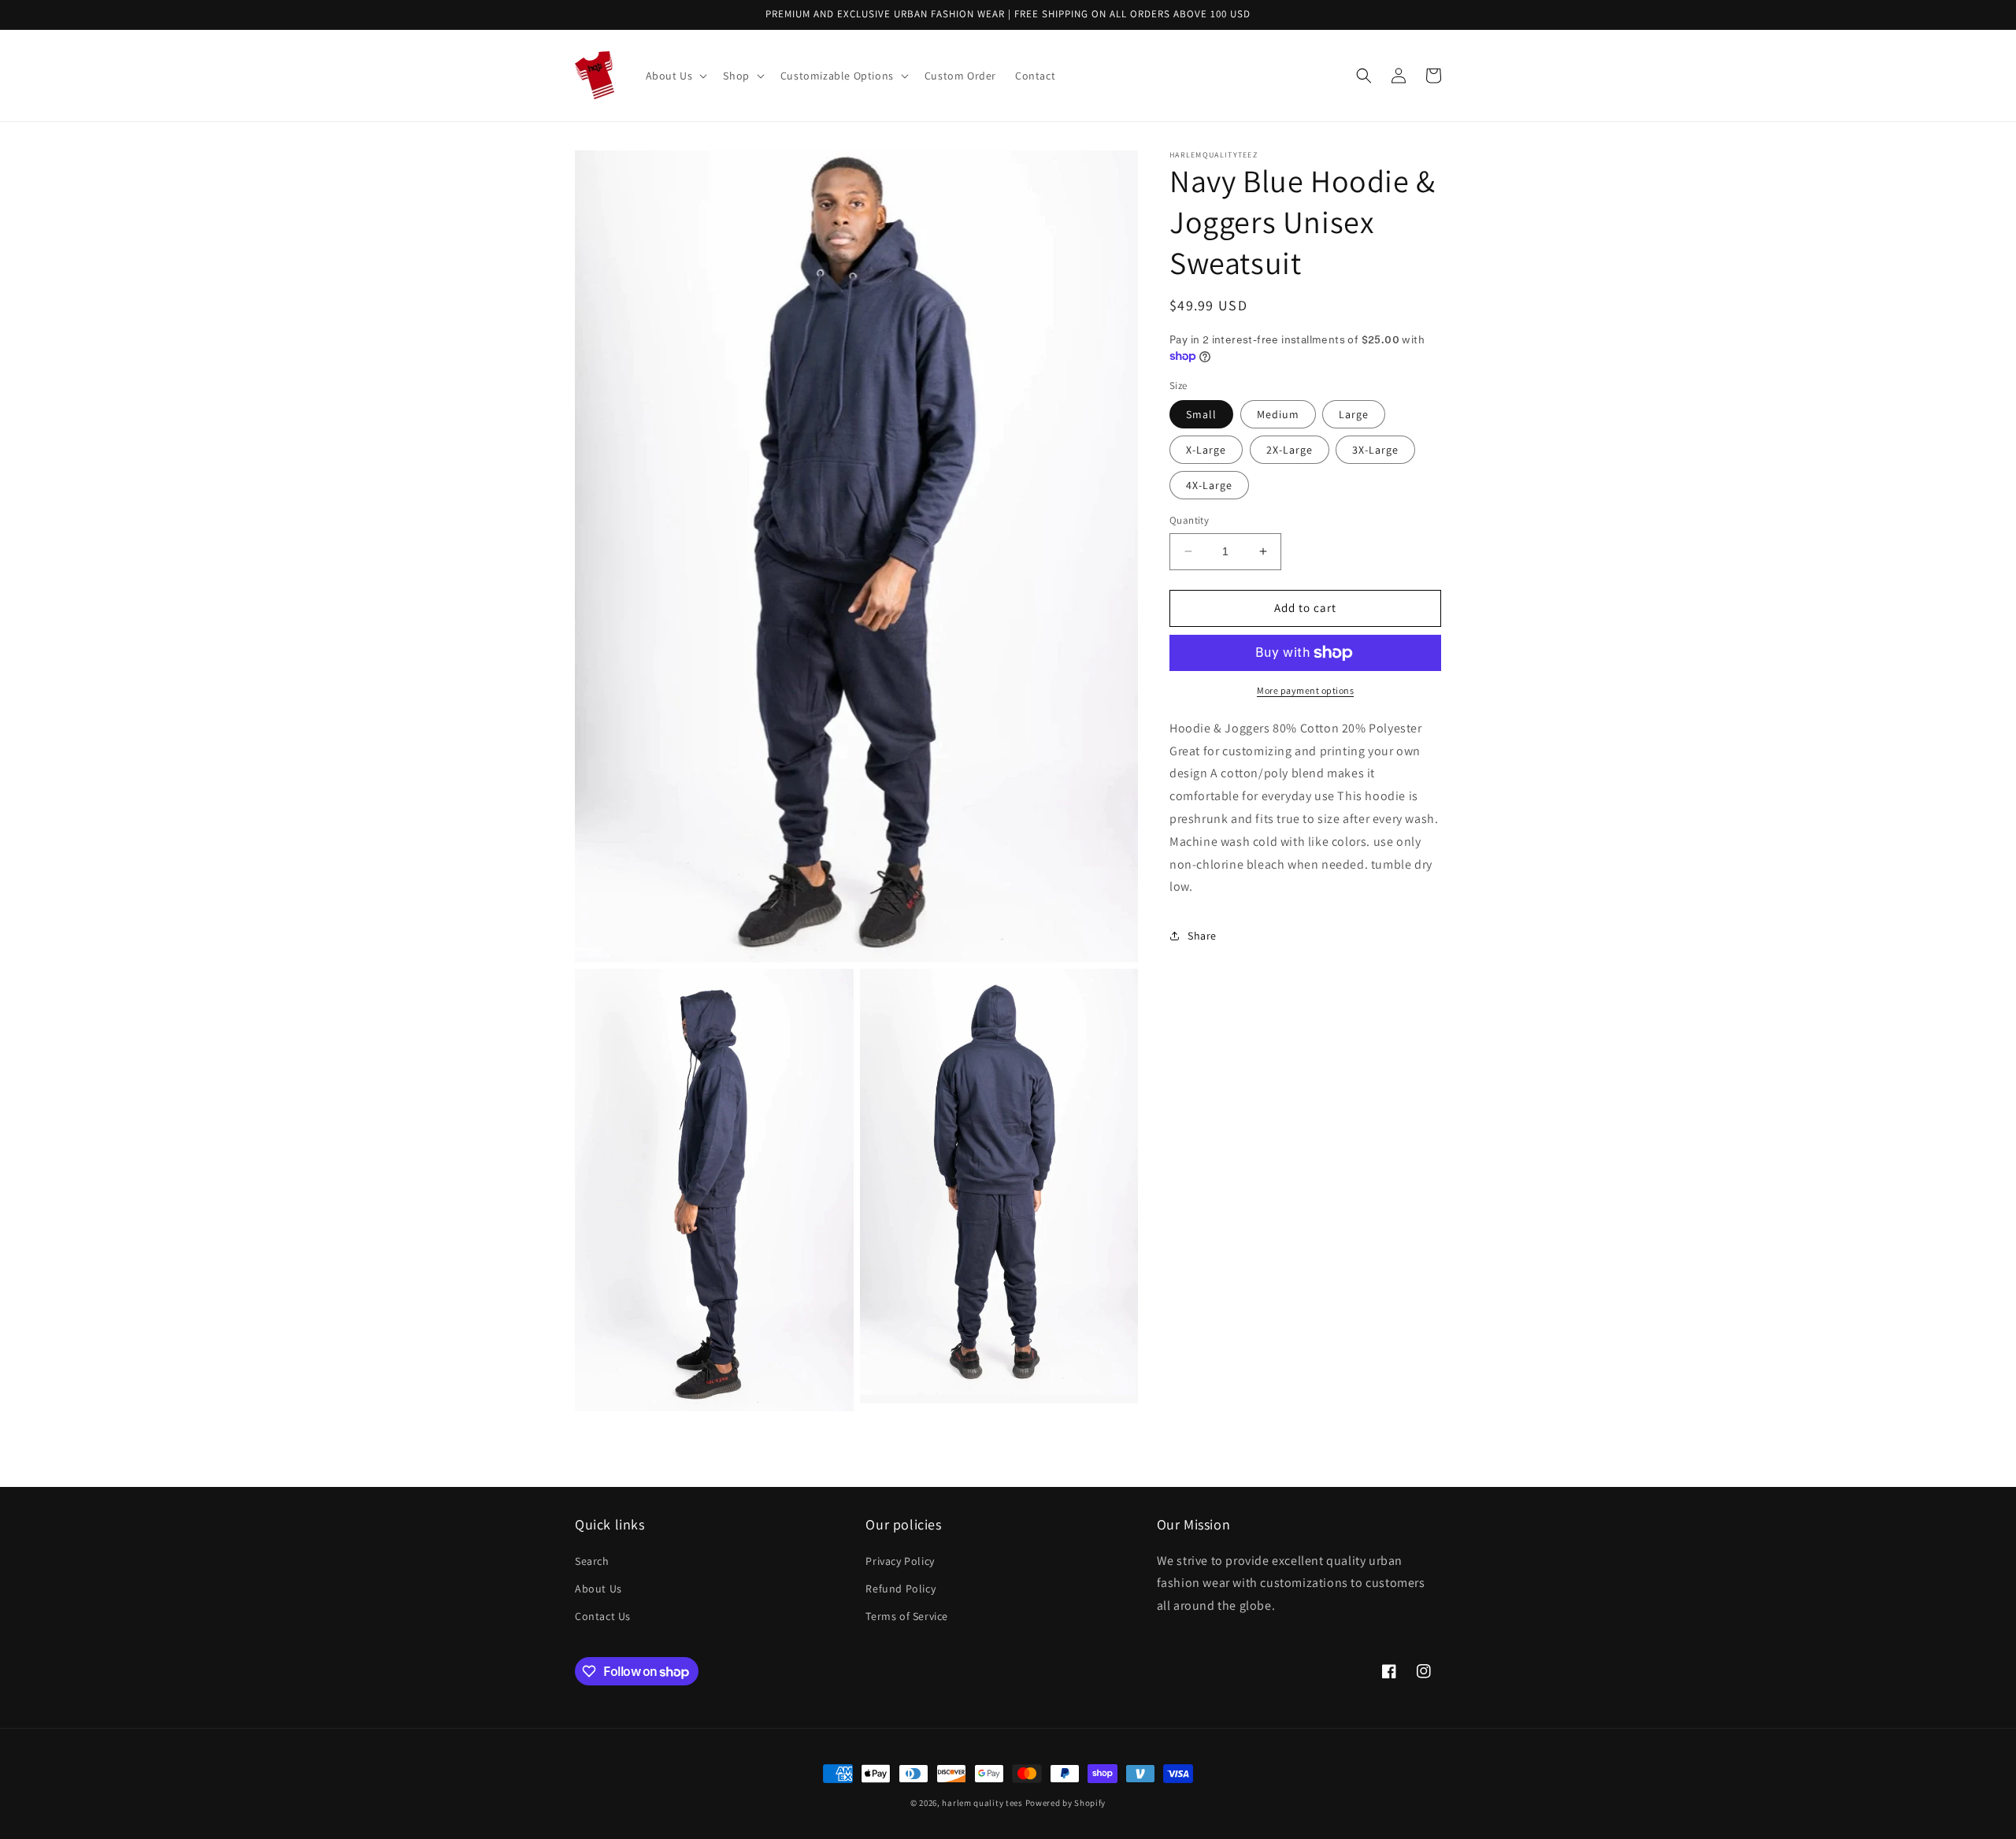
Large (1354, 414)
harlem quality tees (982, 1803)
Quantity (1189, 520)
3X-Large (1375, 450)
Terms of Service (907, 1616)
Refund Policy (901, 1589)
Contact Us (603, 1616)
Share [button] (1202, 935)
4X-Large (1209, 485)
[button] (675, 76)
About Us (598, 1589)
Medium (1278, 414)
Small (1201, 414)
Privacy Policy (900, 1561)
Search (592, 1561)
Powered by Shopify (1066, 1803)
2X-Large (1290, 450)
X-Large (1206, 450)
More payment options (1305, 690)
